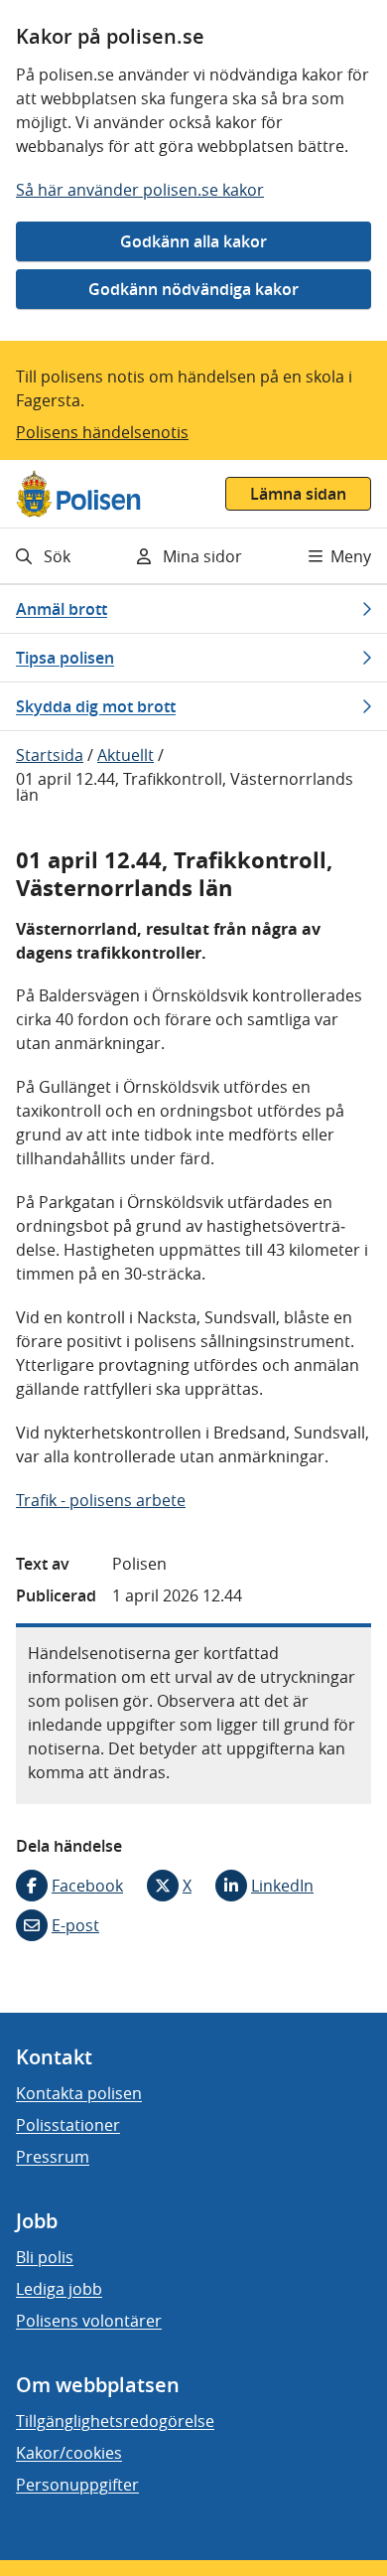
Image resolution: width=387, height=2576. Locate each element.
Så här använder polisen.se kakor (140, 190)
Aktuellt (126, 755)
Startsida (50, 755)
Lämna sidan (298, 494)
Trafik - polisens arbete (101, 1500)
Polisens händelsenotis (102, 432)
